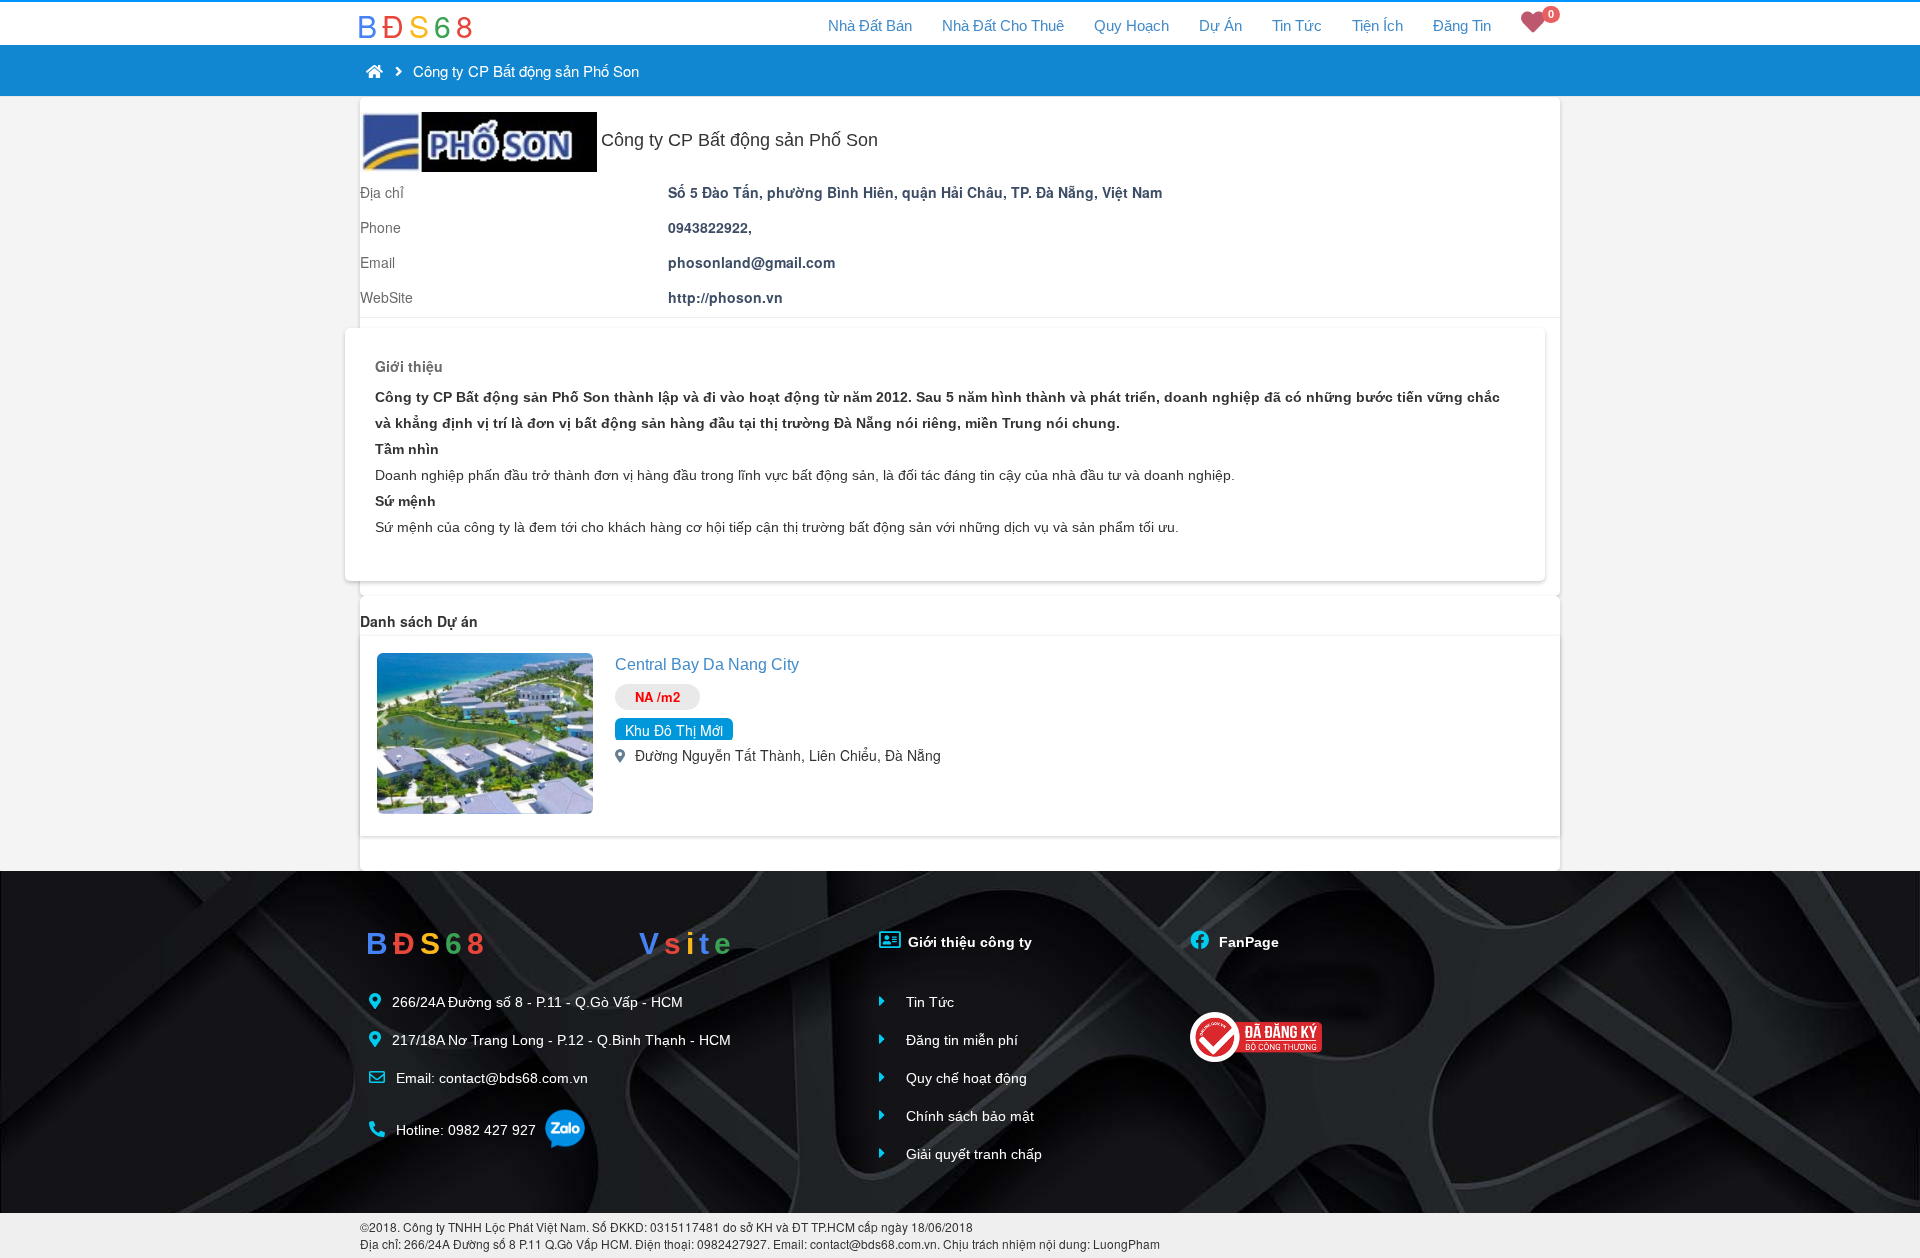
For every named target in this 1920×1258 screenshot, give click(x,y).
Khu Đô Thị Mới (674, 730)
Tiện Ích (1377, 25)
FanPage (1247, 942)
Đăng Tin (1462, 25)
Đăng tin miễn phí (960, 1040)
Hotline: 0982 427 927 (464, 1130)
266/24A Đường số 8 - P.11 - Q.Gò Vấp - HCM (537, 1002)
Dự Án (1220, 25)
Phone (380, 227)
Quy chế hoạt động (964, 1078)
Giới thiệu (409, 366)
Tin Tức (1297, 25)
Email (377, 262)
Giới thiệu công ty (968, 942)
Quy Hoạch (1131, 25)
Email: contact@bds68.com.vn (490, 1078)
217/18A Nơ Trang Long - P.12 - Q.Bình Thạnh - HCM (561, 1040)
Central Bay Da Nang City (707, 664)
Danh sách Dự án (419, 621)
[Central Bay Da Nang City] (485, 731)
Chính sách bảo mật (968, 1116)
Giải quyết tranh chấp (972, 1154)
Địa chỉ (382, 192)
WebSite (386, 297)
